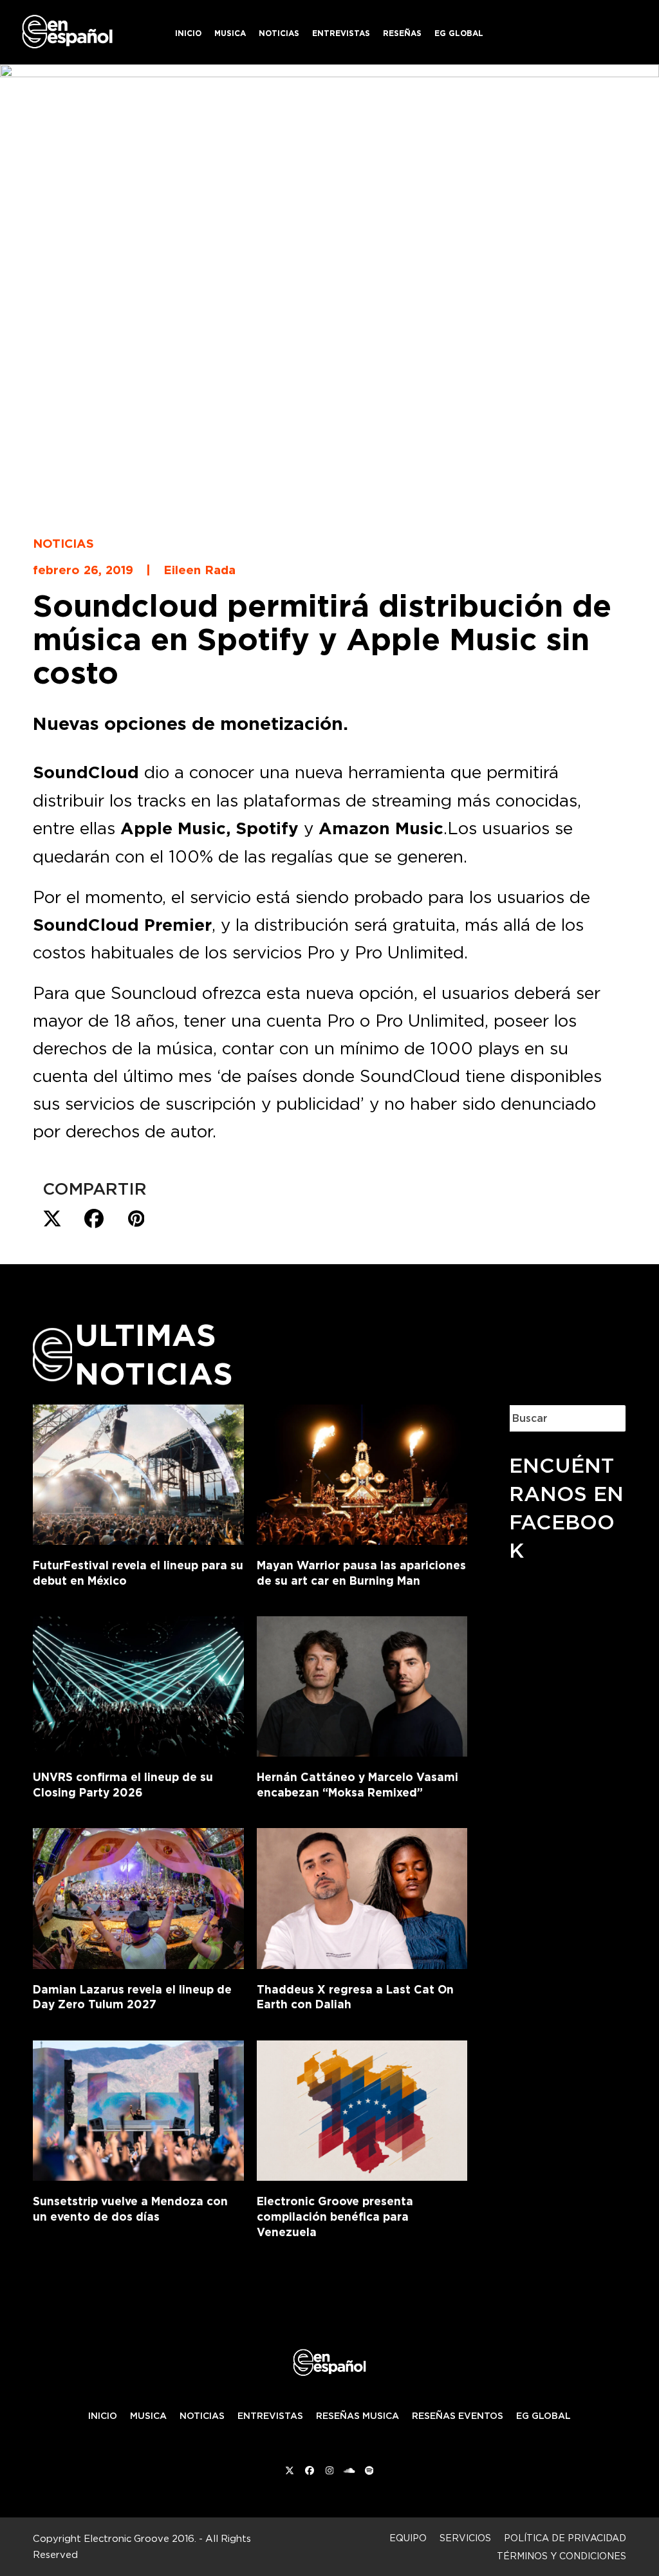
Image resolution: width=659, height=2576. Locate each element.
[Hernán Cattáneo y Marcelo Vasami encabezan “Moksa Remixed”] (362, 1684)
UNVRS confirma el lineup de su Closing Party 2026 (123, 1785)
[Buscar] (606, 1418)
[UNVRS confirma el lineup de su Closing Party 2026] (138, 1684)
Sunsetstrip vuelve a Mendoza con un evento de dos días (130, 2209)
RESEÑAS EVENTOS (458, 2416)
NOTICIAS (202, 2416)
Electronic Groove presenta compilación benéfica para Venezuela (335, 2216)
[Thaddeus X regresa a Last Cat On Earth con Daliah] (362, 1896)
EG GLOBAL (543, 2416)
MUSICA (148, 2416)
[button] (52, 1219)
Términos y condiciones (562, 2556)
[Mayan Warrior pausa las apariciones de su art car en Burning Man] (362, 1472)
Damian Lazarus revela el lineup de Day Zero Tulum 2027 (132, 1997)
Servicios (465, 2538)
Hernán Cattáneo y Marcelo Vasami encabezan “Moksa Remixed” (357, 1785)
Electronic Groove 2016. (140, 2538)
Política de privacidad (565, 2538)
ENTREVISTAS (270, 2416)
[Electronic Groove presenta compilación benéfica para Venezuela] (362, 2108)
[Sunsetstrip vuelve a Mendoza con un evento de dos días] (138, 2108)
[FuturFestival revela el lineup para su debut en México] (138, 1472)
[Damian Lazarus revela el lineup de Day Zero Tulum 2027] (138, 1896)
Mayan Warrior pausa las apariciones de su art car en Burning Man (361, 1573)
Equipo (408, 2538)
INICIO (103, 2416)
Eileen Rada (200, 570)
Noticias (63, 543)
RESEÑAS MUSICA (357, 2416)
